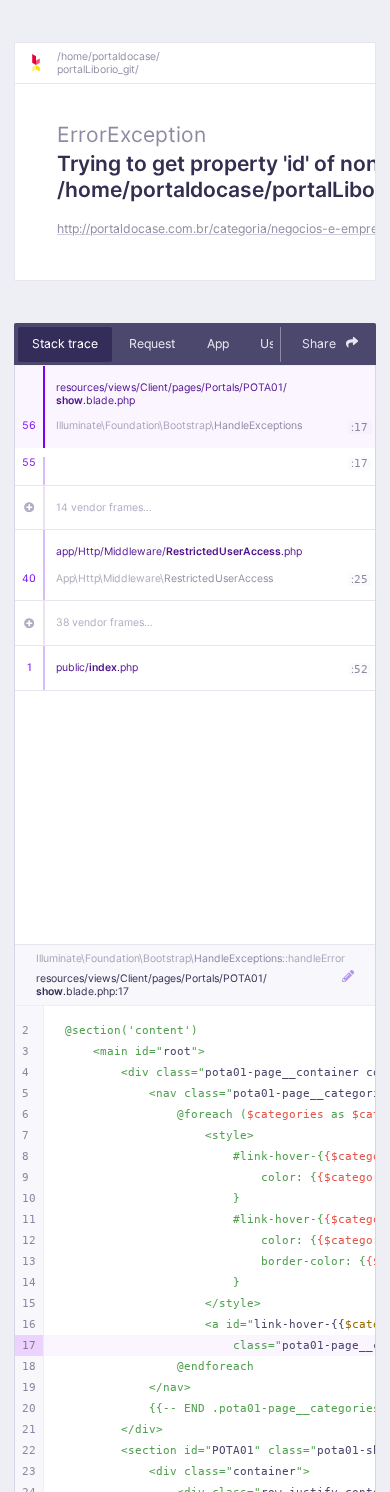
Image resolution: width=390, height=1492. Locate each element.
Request (152, 343)
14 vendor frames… (104, 507)
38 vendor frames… (104, 622)
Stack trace (65, 343)
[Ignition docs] (43, 63)
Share (320, 343)
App (218, 343)
